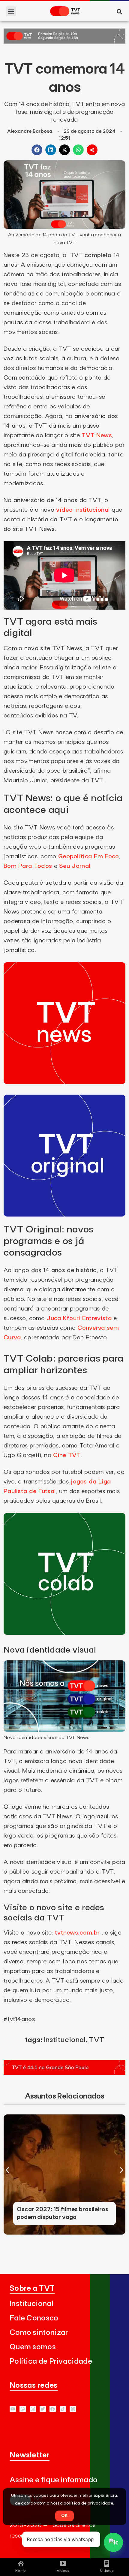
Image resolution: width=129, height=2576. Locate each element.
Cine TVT (67, 1455)
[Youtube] (13, 2409)
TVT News (97, 435)
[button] (11, 11)
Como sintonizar (39, 2333)
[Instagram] (33, 2409)
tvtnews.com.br (77, 1933)
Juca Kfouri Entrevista (79, 1318)
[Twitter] (43, 2409)
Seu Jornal (75, 866)
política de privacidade (88, 2503)
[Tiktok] (63, 2409)
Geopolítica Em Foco (89, 856)
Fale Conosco (34, 2318)
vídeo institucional (83, 510)
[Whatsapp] (23, 2409)
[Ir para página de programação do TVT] (64, 2073)
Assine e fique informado (54, 2480)
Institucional (65, 2040)
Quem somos (33, 2347)
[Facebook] (53, 2409)
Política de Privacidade (51, 2361)
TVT (96, 2040)
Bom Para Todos (28, 866)
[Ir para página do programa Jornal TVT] (64, 42)
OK (64, 2516)
